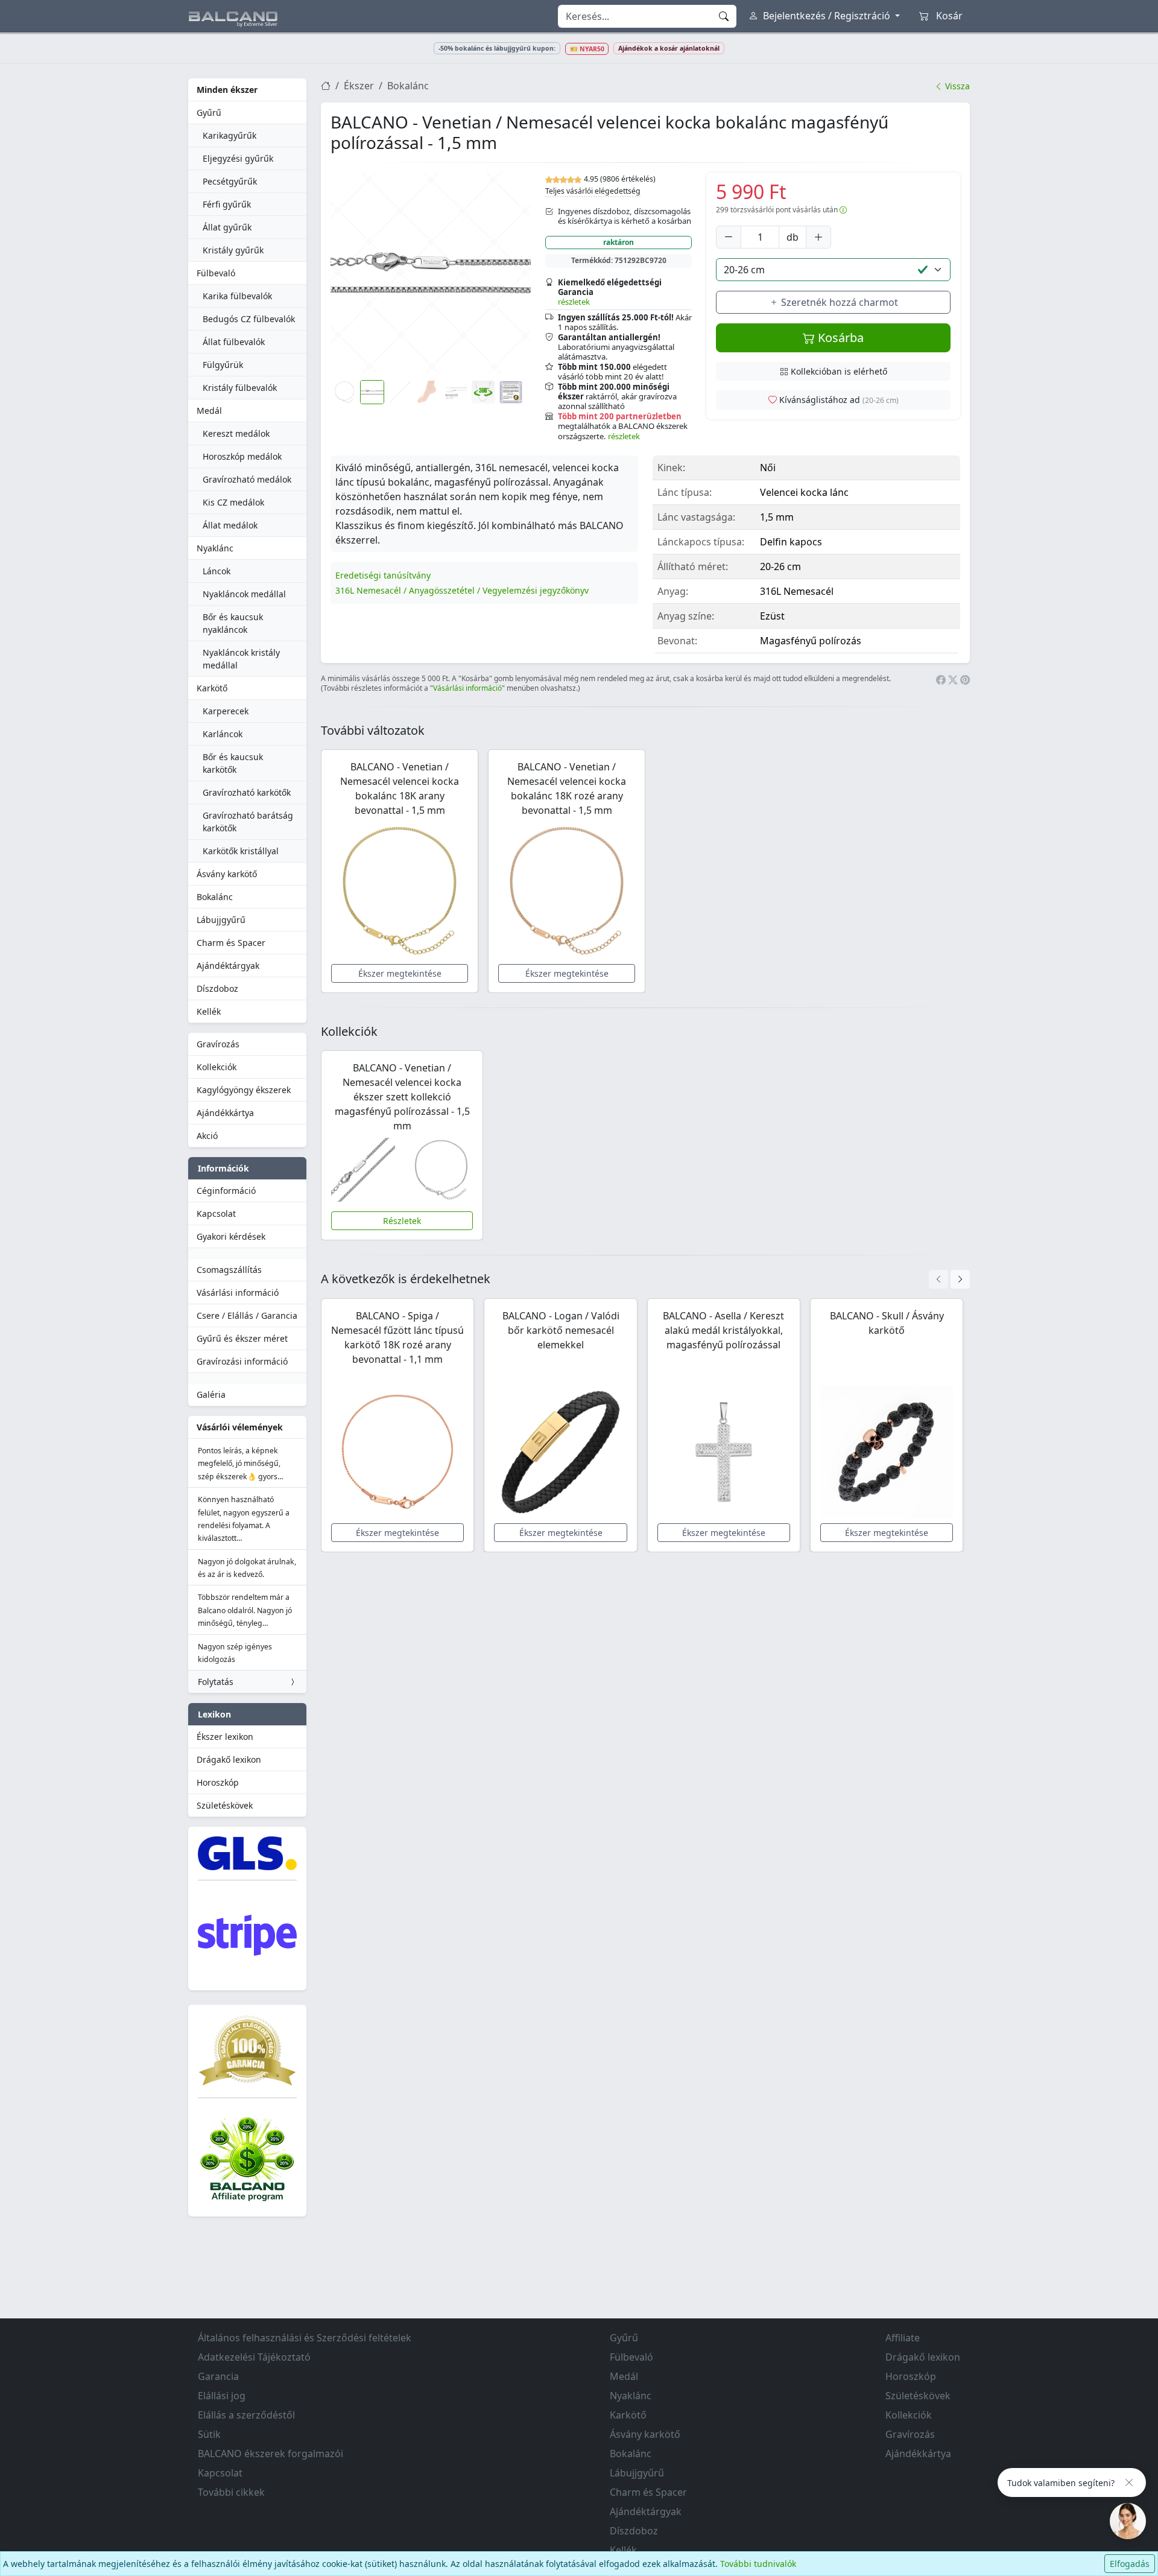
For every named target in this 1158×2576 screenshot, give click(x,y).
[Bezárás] (1129, 2482)
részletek (574, 302)
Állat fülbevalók (234, 342)
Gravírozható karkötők (247, 792)
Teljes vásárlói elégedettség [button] (593, 191)
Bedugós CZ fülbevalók (249, 319)
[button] (431, 273)
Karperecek (226, 711)
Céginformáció (226, 1191)
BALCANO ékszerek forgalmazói (271, 2454)
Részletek (402, 1221)
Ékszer (359, 86)
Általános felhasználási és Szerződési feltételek (305, 2338)
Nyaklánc (215, 548)
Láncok (217, 571)
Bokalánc (215, 897)
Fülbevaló (216, 273)
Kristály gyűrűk (233, 250)
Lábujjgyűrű (221, 920)
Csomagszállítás (229, 1270)
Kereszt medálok (236, 433)
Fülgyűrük (223, 365)
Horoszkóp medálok (242, 456)
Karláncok (223, 734)
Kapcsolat (216, 1213)
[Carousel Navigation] (949, 1279)
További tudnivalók (758, 2564)
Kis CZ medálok (233, 502)
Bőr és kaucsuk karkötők (233, 763)
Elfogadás (1130, 2564)
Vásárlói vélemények (240, 1427)
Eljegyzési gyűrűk (238, 158)
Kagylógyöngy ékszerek (244, 1090)
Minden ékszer (227, 90)
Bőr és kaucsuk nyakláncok (233, 623)
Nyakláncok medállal (244, 594)
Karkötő (212, 688)
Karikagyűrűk (229, 135)
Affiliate (903, 2338)
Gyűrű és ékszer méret (242, 1338)
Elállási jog (222, 2396)
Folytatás (216, 1682)
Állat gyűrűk (227, 227)
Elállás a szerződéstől (246, 2415)
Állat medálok (230, 525)
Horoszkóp (218, 1782)
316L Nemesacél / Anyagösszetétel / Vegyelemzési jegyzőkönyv (462, 590)
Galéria (211, 1394)
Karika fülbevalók (237, 296)
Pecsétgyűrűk (230, 181)
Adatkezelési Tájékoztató (254, 2357)
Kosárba (839, 338)
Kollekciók (217, 1067)
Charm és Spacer (231, 943)
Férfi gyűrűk (227, 204)
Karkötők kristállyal (241, 851)
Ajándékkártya (225, 1113)
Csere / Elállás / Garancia (247, 1315)
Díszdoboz (217, 988)
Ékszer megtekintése (400, 973)
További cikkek (231, 2492)
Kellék (209, 1011)
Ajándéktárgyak (228, 966)
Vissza (956, 86)
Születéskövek (225, 1805)
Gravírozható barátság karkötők (248, 822)
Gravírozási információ (242, 1361)
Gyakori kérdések (231, 1236)
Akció (207, 1136)
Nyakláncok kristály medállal (241, 659)
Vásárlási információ (238, 1293)
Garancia (218, 2376)
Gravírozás (218, 1044)
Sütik (209, 2434)
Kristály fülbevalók (240, 388)
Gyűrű (209, 113)
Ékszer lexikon (225, 1737)
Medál (209, 411)
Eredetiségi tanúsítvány (383, 575)
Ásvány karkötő (227, 874)
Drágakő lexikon (229, 1759)
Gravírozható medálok (247, 479)
